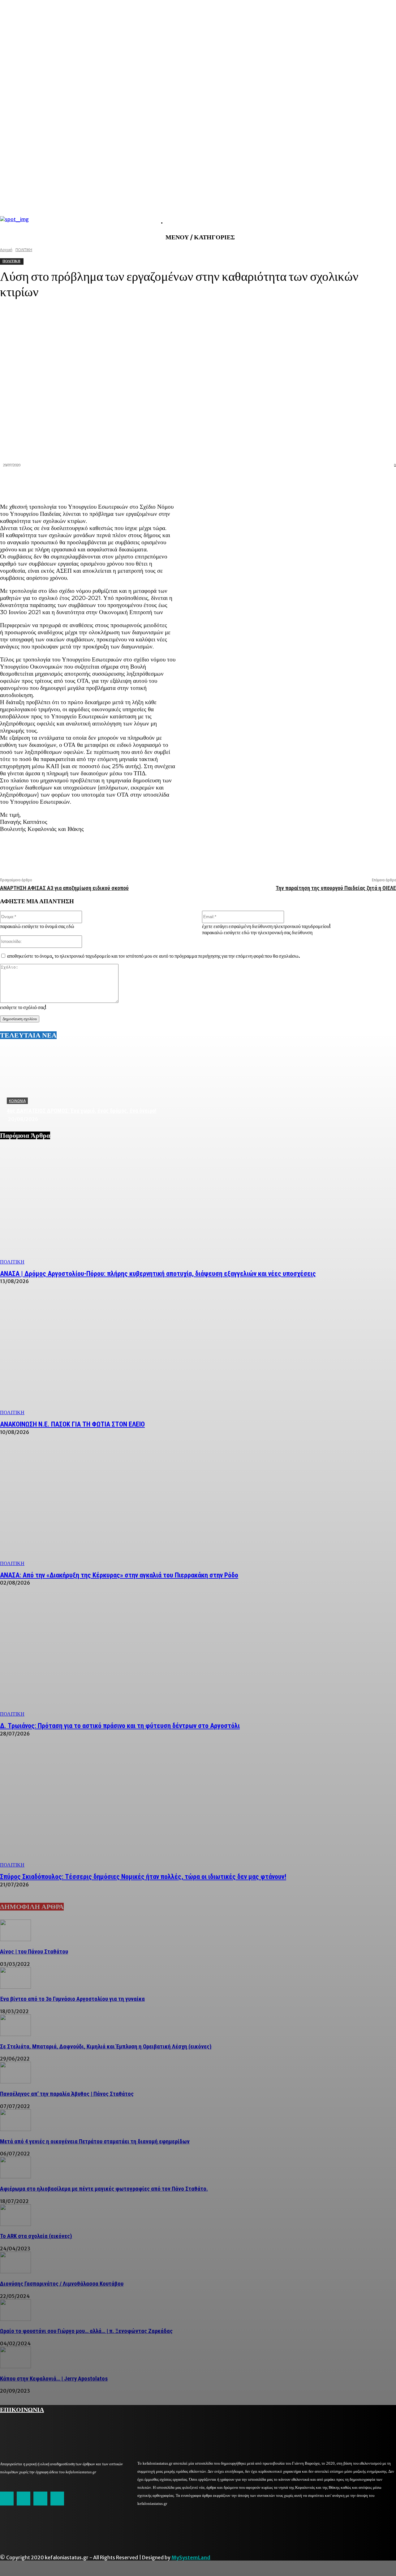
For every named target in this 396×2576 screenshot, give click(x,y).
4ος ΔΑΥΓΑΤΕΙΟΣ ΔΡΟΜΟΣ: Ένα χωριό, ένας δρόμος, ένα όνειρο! (82, 1111)
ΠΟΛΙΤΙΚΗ (12, 1262)
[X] (296, 482)
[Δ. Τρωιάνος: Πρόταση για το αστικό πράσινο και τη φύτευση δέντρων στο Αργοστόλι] (198, 1658)
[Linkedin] (318, 482)
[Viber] (363, 482)
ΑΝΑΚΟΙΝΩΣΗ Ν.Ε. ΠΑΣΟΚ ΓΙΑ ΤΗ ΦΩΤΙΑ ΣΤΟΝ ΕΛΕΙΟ (72, 1424)
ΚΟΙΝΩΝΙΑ (17, 1101)
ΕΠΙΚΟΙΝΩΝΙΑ (22, 2409)
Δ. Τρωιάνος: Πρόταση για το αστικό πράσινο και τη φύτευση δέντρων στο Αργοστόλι (120, 1726)
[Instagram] (24, 2498)
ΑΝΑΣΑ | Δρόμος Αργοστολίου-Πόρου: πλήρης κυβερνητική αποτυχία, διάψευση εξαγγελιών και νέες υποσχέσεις (158, 1274)
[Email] (341, 482)
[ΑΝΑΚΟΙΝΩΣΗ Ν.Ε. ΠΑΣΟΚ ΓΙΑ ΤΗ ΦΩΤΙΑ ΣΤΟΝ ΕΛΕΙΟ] (198, 1356)
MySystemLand (191, 2557)
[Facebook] (274, 482)
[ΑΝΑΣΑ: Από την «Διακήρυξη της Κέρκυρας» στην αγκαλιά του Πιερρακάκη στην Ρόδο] (198, 1507)
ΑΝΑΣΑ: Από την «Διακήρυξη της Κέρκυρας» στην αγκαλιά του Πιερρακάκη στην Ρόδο (119, 1575)
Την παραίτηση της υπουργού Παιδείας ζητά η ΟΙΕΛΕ (336, 888)
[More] (385, 482)
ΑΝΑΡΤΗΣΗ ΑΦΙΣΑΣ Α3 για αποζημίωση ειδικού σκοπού (64, 888)
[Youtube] (57, 2498)
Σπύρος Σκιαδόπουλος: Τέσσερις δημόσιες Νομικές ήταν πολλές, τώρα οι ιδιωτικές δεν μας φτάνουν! (143, 1877)
